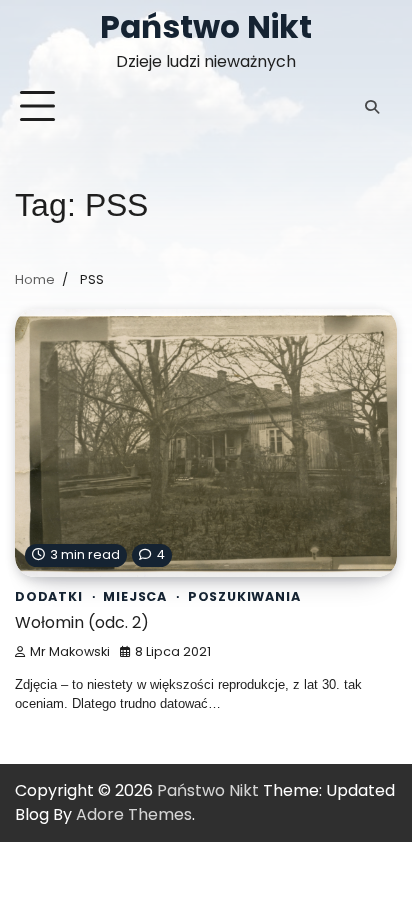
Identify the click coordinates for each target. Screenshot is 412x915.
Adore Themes (134, 814)
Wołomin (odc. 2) (82, 622)
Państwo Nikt (206, 27)
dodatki (49, 596)
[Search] (372, 107)
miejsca (135, 596)
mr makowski (70, 651)
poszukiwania (244, 596)
